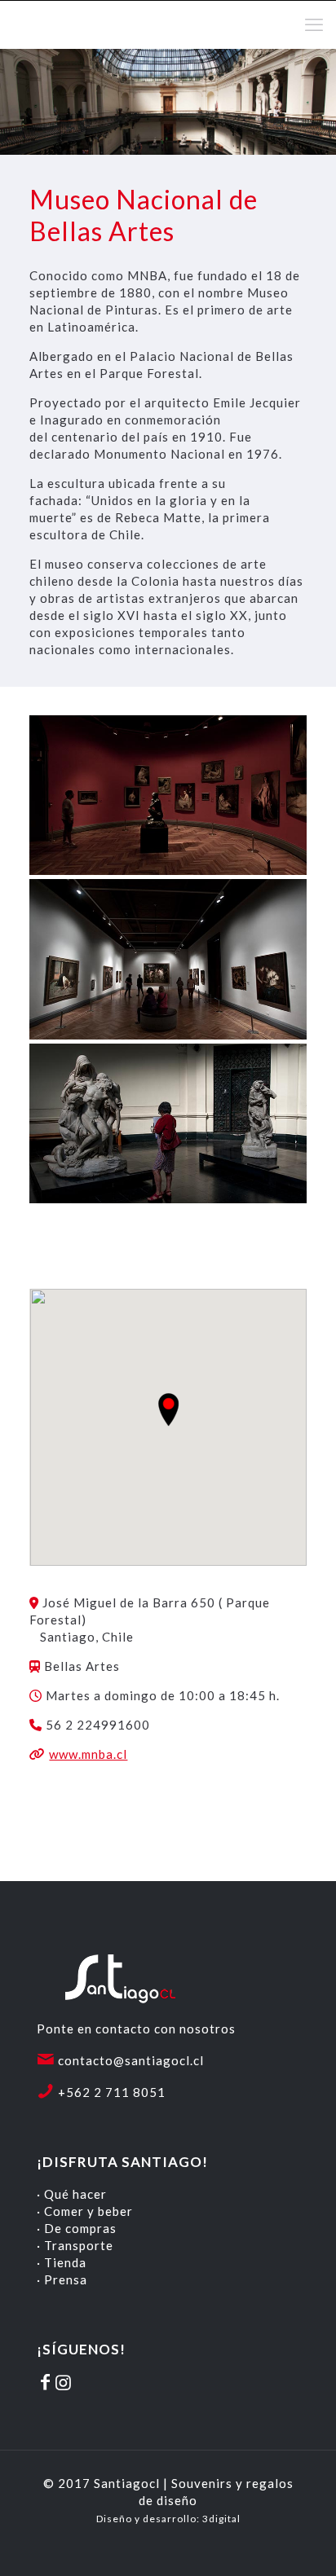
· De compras (77, 2228)
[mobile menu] (314, 24)
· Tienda (62, 2262)
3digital (221, 2519)
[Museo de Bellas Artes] (168, 796)
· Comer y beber (85, 2211)
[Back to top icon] (303, 2543)
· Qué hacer (72, 2194)
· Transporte (75, 2245)
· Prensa (62, 2279)
